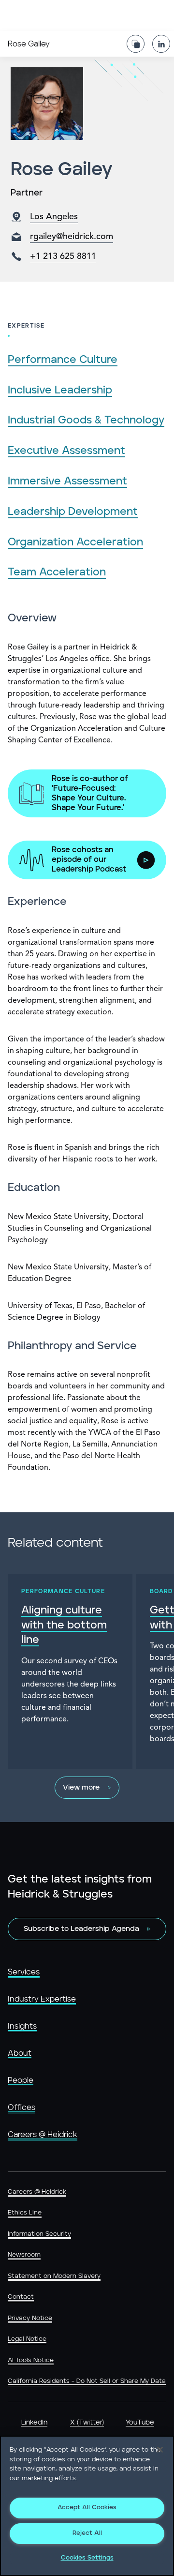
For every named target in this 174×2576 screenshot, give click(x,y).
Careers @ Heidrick (43, 2135)
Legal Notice (27, 2339)
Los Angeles (54, 217)
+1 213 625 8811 (63, 256)
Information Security (39, 2234)
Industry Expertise (42, 1999)
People (21, 2080)
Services (24, 1972)
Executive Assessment (66, 451)
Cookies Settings (87, 2558)
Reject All (87, 2533)
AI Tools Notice (31, 2360)
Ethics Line (25, 2213)
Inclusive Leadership (60, 390)
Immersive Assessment (67, 481)
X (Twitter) (87, 2423)
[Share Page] (136, 44)
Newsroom (24, 2255)
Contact (21, 2297)
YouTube (140, 2423)
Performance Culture (63, 360)
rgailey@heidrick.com (72, 237)
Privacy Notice (30, 2318)
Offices (22, 2108)
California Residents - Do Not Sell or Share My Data (87, 2381)
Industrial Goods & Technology (86, 420)
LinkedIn (34, 2423)
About (20, 2053)
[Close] (160, 2450)
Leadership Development (73, 512)
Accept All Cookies (87, 2508)
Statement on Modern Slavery (54, 2276)
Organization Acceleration (75, 542)
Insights (22, 2026)
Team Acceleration (57, 572)
